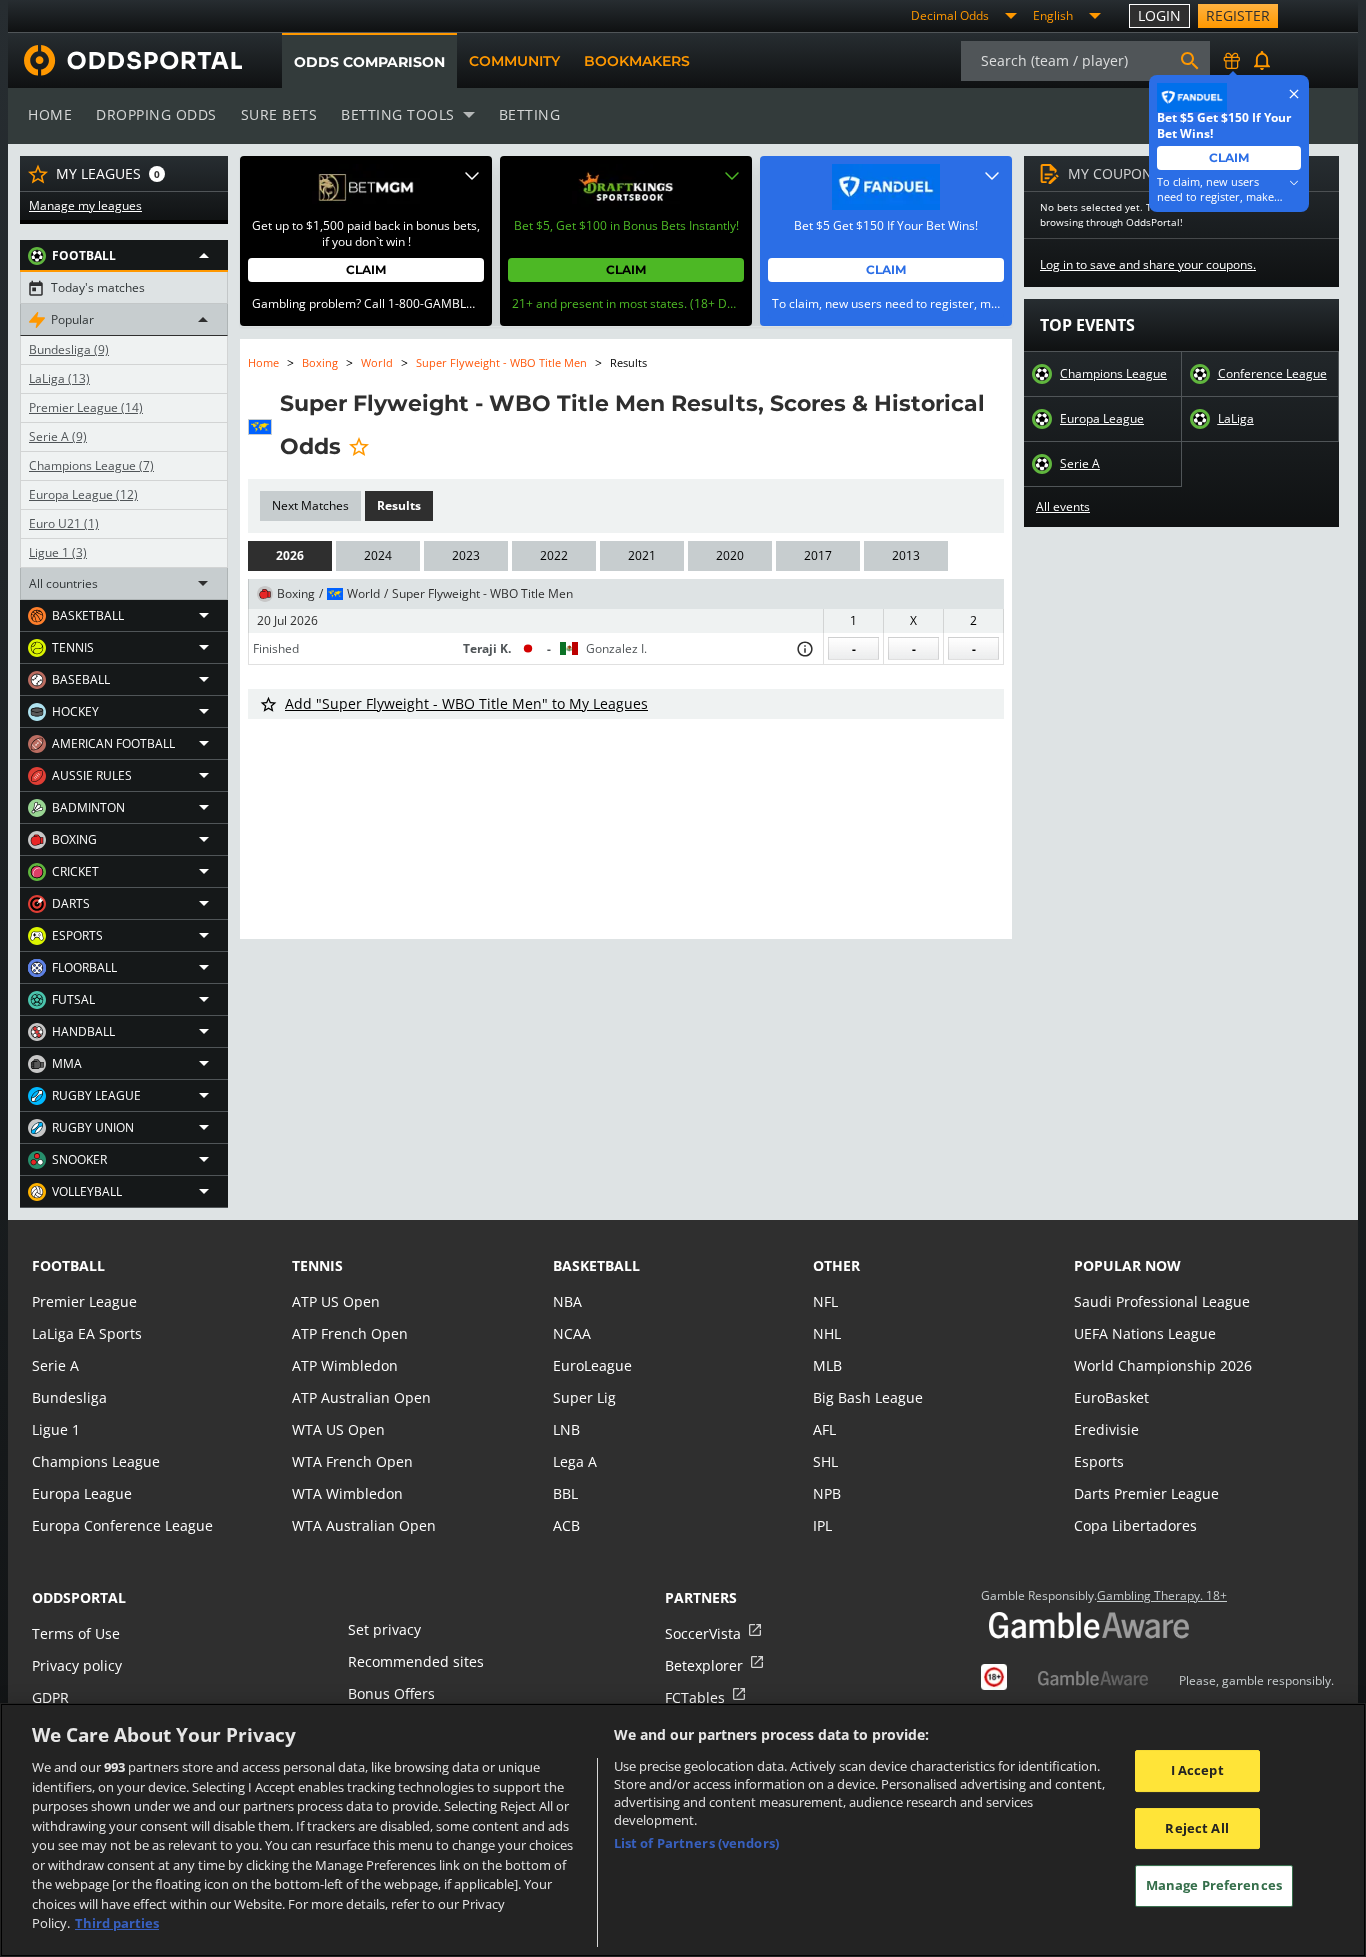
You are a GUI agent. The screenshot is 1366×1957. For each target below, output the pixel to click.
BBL (565, 1493)
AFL (824, 1429)
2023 (466, 555)
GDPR (50, 1697)
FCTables (695, 1697)
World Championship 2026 (1163, 1365)
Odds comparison (369, 62)
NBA (567, 1301)
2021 (642, 555)
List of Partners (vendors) (696, 1843)
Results (399, 505)
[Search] (1190, 61)
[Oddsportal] (125, 60)
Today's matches (98, 288)
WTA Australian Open (364, 1525)
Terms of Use (76, 1633)
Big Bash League (868, 1397)
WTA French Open (352, 1461)
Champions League (91, 466)
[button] (124, 256)
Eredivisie (1106, 1429)
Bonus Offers (391, 1693)
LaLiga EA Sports (87, 1333)
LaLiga (59, 379)
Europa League (83, 495)
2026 (290, 555)
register (1238, 15)
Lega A (575, 1461)
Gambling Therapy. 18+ (1162, 1596)
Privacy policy (77, 1665)
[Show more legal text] (1294, 183)
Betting (530, 114)
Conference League (1272, 374)
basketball (596, 1265)
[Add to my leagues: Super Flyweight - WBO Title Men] (359, 446)
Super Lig (584, 1397)
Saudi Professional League (1162, 1301)
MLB (827, 1365)
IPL (822, 1525)
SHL (825, 1461)
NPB (827, 1493)
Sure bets (279, 114)
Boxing (320, 362)
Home (50, 114)
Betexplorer (704, 1665)
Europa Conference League (122, 1525)
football (68, 1265)
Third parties (117, 1923)
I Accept (1197, 1770)
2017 (818, 555)
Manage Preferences (1214, 1886)
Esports (1099, 1461)
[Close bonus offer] (1294, 94)
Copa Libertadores (1135, 1525)
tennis (317, 1265)
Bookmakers (637, 61)
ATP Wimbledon (345, 1365)
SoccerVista (703, 1633)
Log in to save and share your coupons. (1148, 265)
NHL (827, 1333)
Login (1159, 15)
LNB (566, 1429)
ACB (566, 1525)
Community (514, 61)
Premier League (86, 408)
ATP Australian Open (361, 1397)
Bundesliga (69, 350)
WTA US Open (338, 1429)
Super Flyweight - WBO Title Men (501, 362)
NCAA (572, 1333)
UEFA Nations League (1145, 1333)
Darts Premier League (1146, 1493)
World (377, 362)
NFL (825, 1301)
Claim (366, 269)
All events (1063, 507)
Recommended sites (416, 1661)
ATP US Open (336, 1301)
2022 (554, 555)
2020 (730, 555)
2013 (906, 555)
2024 (378, 555)
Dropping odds (156, 114)
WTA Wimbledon (347, 1493)
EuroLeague (592, 1365)
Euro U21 (64, 524)
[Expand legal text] (472, 176)
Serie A (58, 437)
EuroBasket (1111, 1397)
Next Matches (310, 505)
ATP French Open (350, 1333)
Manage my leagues (85, 206)
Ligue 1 (58, 553)
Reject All (1196, 1828)
